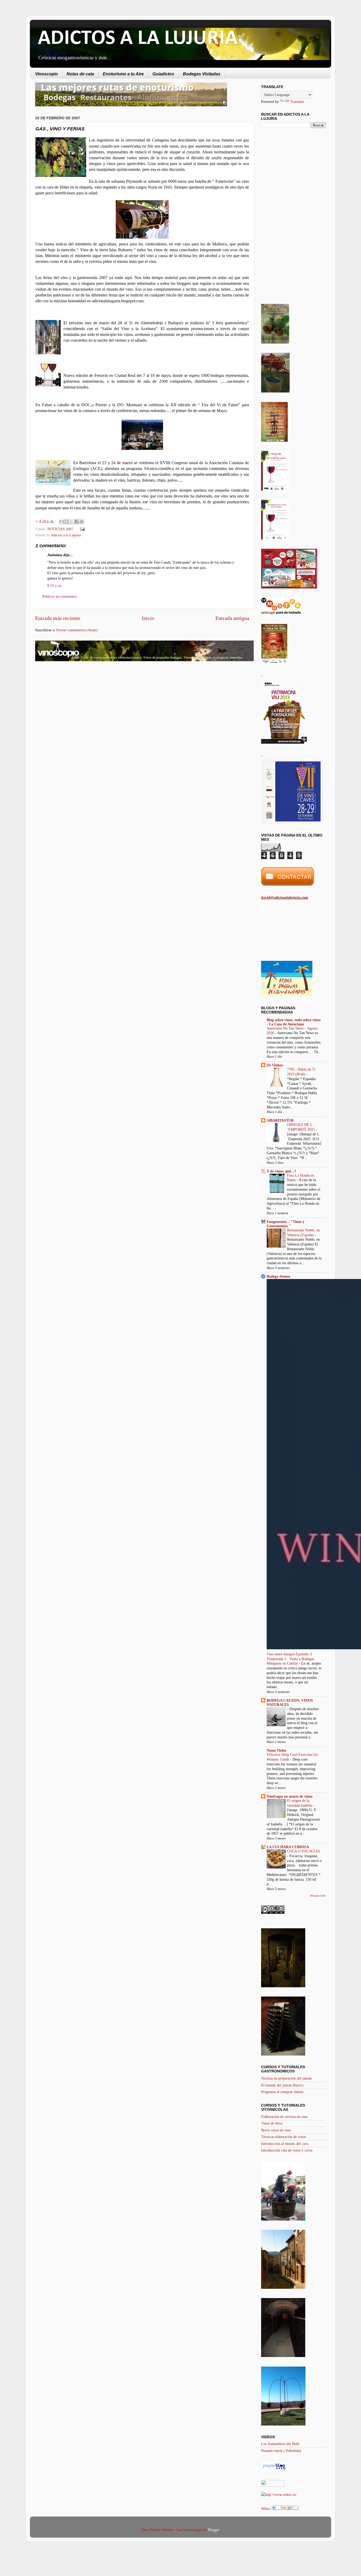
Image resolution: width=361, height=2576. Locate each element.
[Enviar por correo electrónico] (62, 522)
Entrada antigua (232, 618)
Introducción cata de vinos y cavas (287, 2150)
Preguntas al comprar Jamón (282, 2092)
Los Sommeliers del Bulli (280, 2444)
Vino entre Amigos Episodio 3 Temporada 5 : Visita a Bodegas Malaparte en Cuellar (290, 1659)
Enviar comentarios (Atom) (77, 630)
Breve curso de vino (276, 2130)
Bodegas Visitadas (202, 74)
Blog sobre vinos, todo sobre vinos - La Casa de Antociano (294, 1022)
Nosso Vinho (276, 1750)
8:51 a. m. (55, 586)
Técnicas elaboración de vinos (283, 2137)
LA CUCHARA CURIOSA (288, 1847)
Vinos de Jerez (272, 2123)
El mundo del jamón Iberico (282, 2085)
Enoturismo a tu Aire (123, 74)
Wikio (266, 2509)
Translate (297, 102)
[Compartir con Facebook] (77, 522)
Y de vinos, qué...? (281, 1171)
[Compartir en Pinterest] (82, 522)
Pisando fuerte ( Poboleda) (281, 2451)
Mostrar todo (318, 1896)
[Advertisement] (80, 707)
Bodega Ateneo (278, 1276)
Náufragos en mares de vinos (290, 1796)
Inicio (148, 618)
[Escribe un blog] (67, 522)
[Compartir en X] (72, 522)
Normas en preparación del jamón (286, 2078)
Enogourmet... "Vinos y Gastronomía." (286, 1224)
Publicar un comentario (59, 596)
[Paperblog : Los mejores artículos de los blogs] (274, 2469)
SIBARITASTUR (280, 1120)
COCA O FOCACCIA (303, 1851)
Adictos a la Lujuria (66, 535)
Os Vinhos (275, 1065)
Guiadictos (163, 74)
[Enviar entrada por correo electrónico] (81, 529)
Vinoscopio (47, 74)
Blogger (214, 2530)
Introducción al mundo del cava (285, 2144)
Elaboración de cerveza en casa (284, 2117)
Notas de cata (80, 74)
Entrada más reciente (58, 618)
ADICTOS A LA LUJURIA (138, 39)
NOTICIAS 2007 (60, 529)
